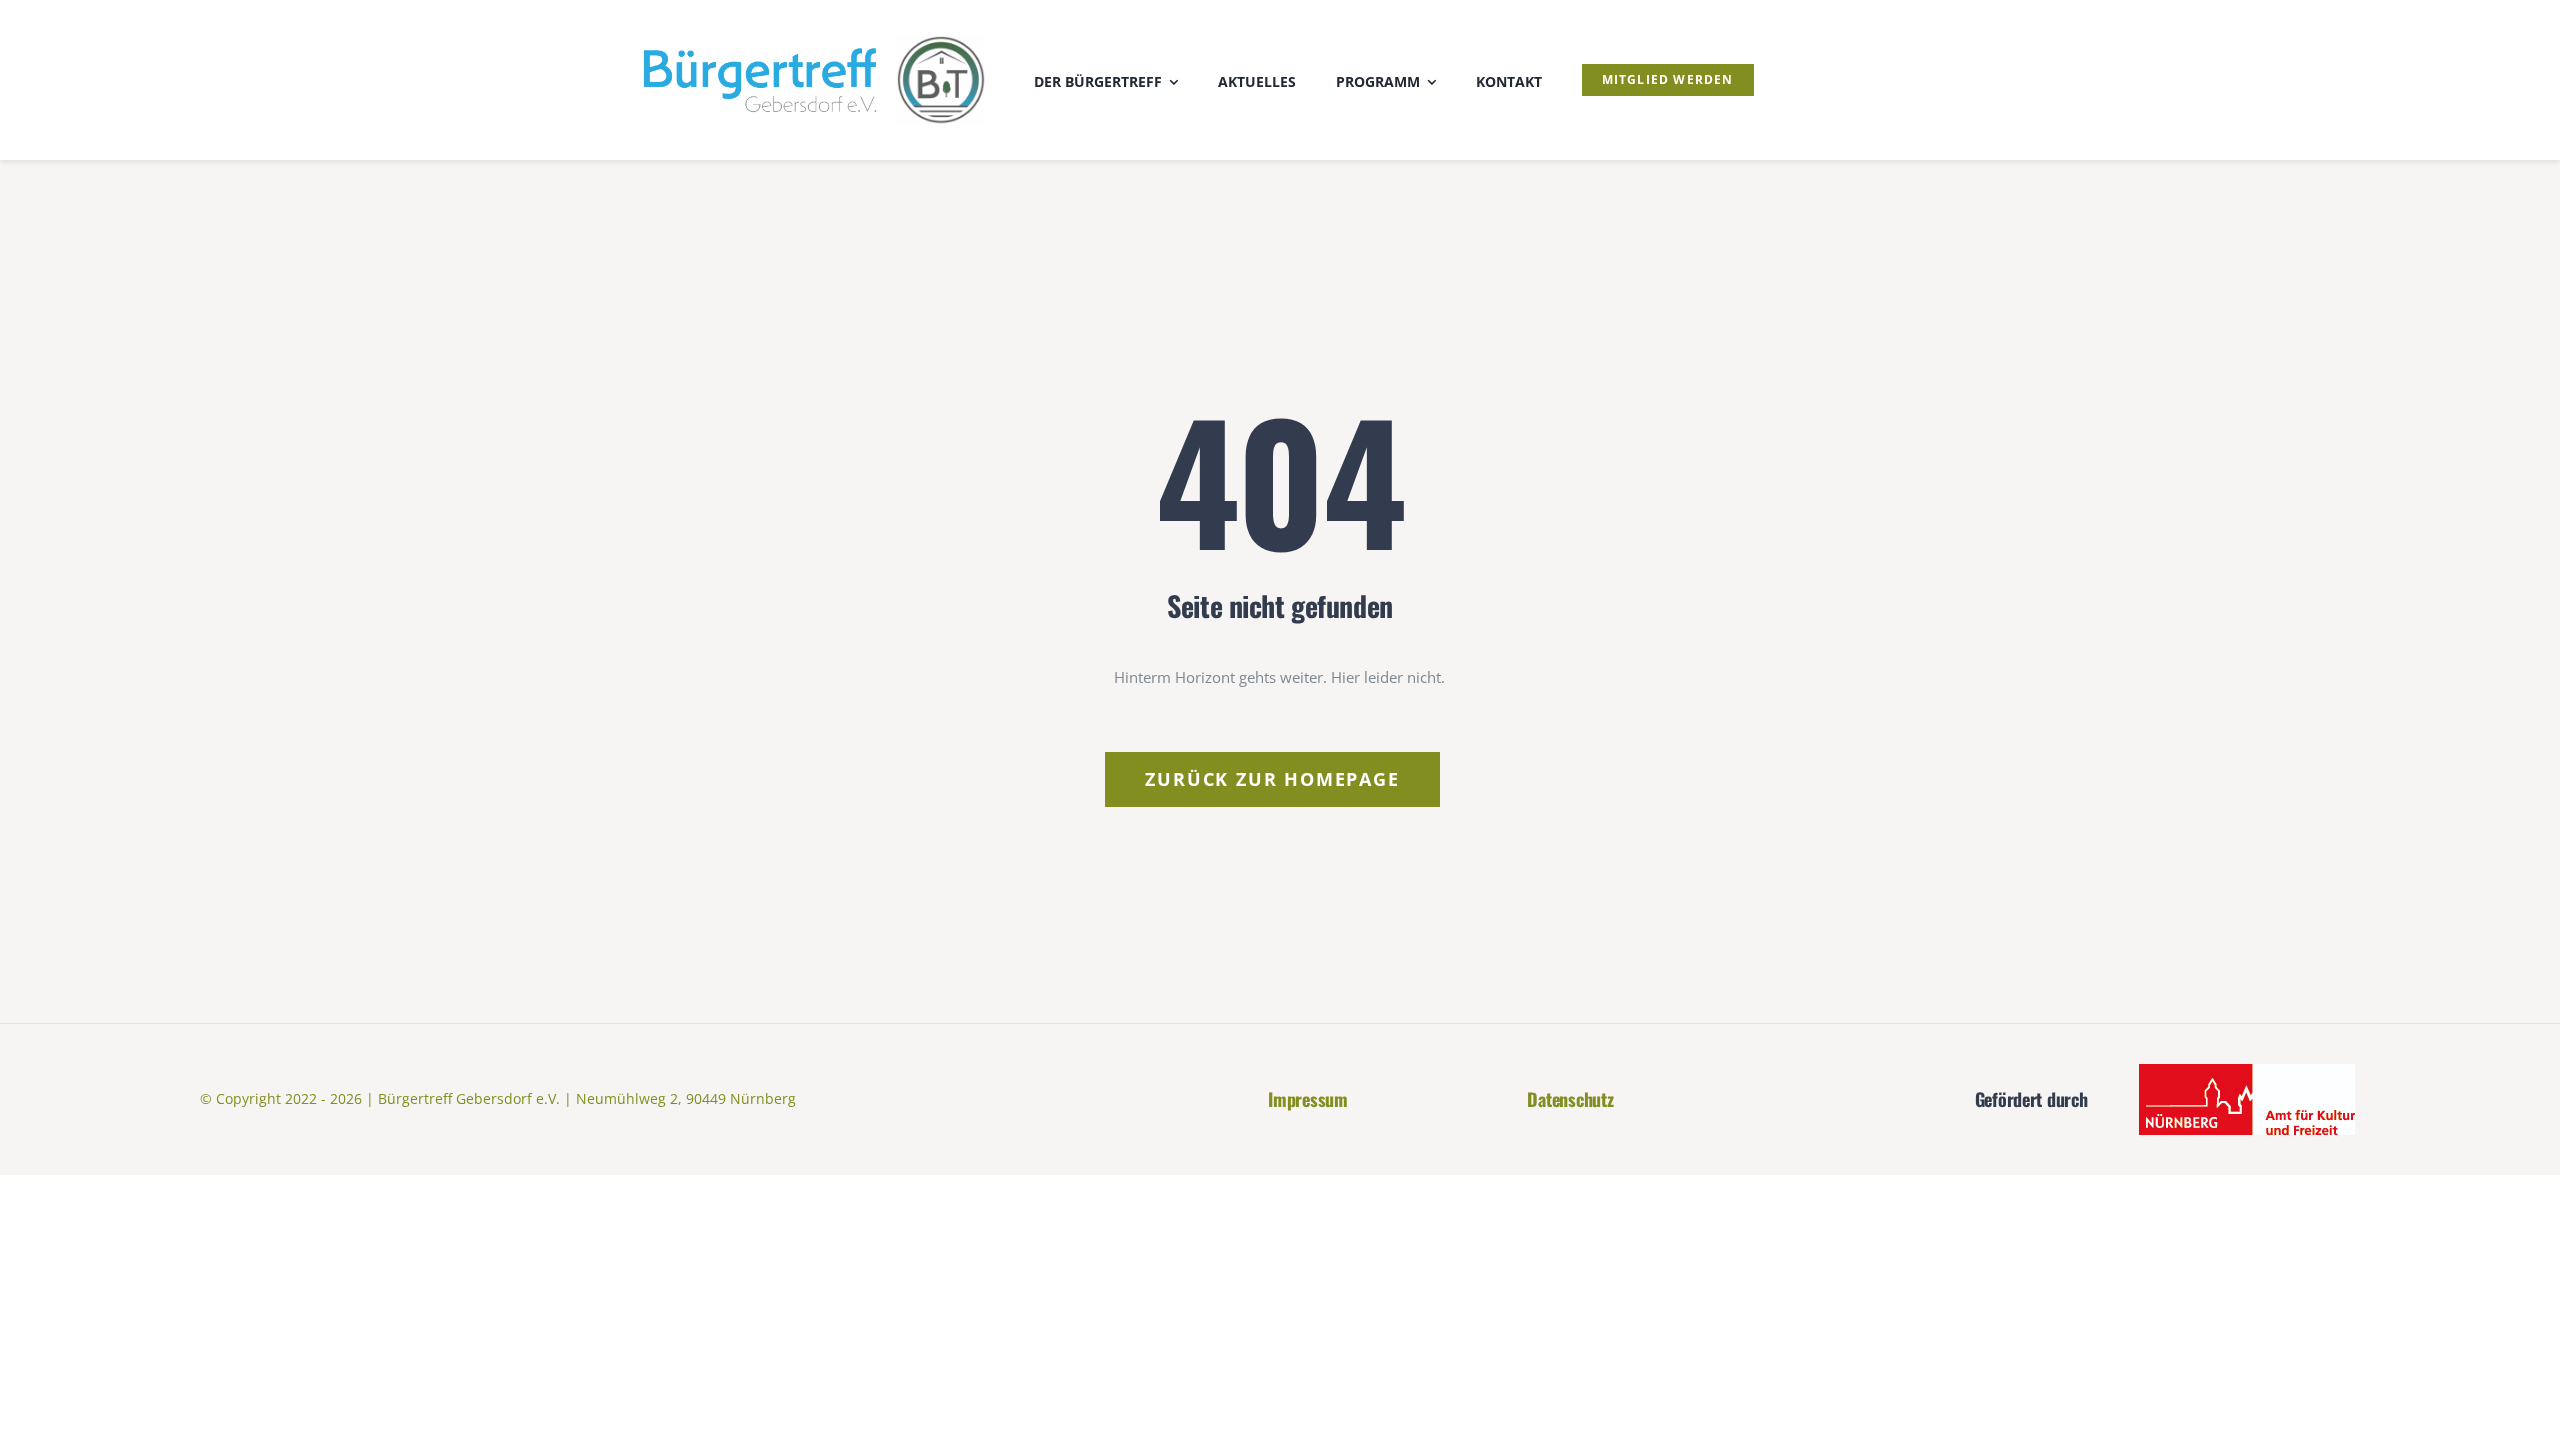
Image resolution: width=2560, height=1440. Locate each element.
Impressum (1308, 1099)
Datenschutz (1570, 1099)
